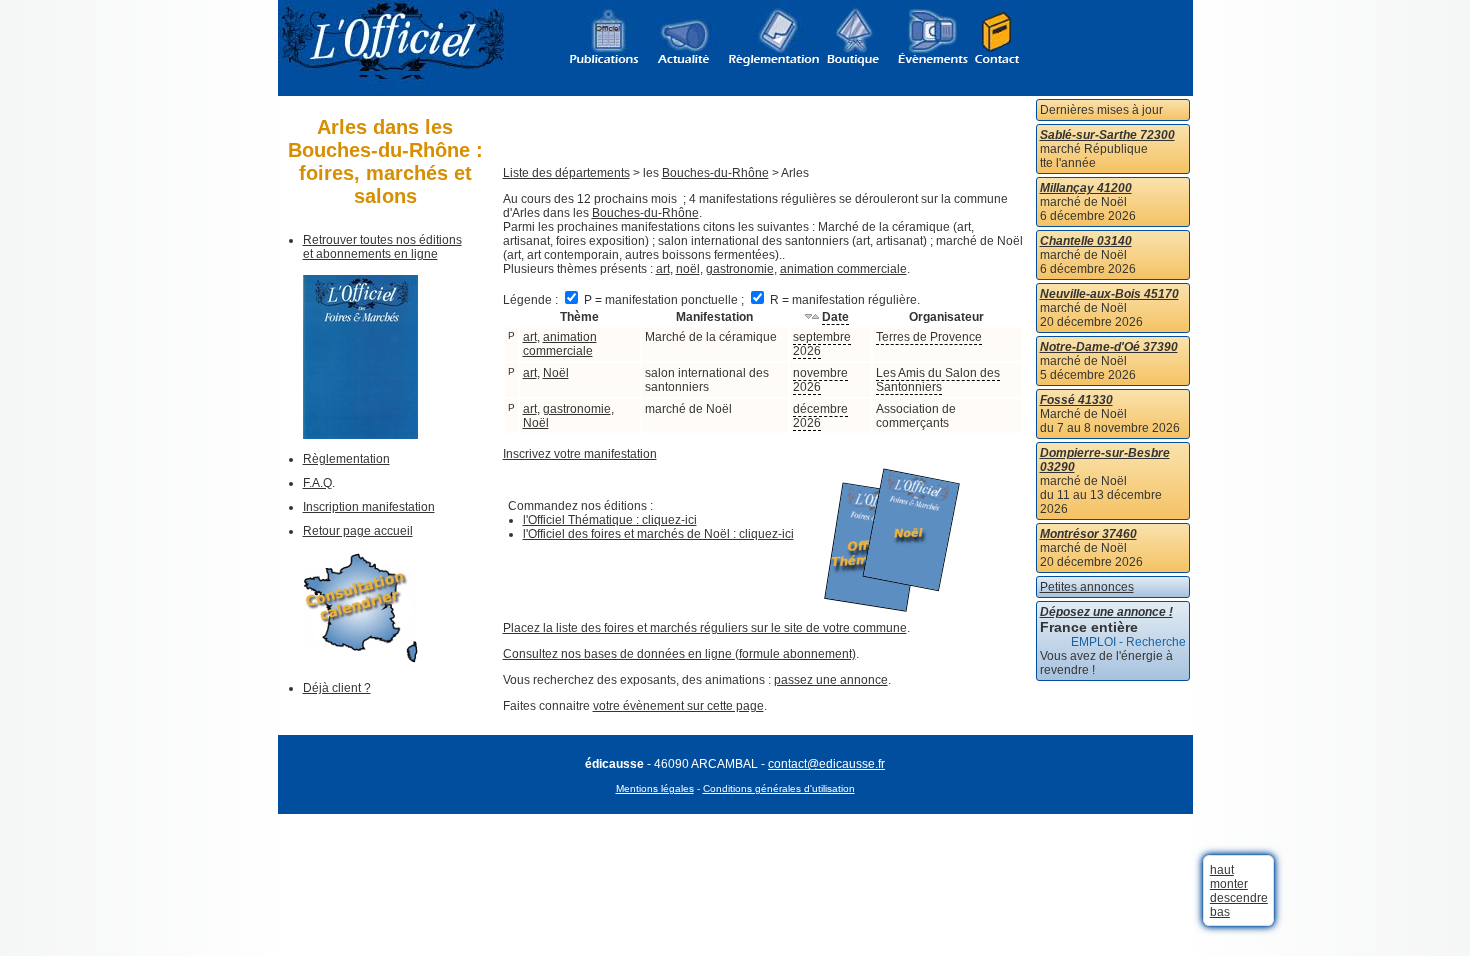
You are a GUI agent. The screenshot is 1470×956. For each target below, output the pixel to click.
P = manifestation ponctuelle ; (664, 300)
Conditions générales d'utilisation (779, 788)
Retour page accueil (358, 531)
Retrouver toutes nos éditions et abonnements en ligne (382, 247)
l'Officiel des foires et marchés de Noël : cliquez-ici (658, 534)
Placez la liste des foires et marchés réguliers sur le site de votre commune (705, 628)
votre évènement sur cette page (678, 706)
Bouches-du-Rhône (715, 173)
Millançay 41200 (1086, 188)
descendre (1239, 898)
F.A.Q (317, 483)
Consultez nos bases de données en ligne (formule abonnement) (679, 654)
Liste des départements (566, 173)
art (663, 269)
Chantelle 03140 (1086, 241)
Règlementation (346, 459)
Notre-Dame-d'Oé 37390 (1109, 347)
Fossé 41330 (1076, 400)
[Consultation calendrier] (360, 659)
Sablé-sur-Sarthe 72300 (1107, 135)
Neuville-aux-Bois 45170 (1109, 294)
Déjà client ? (337, 688)
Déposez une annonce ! (1106, 612)
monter (1229, 884)
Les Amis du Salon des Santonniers (938, 380)
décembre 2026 (820, 416)
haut (1222, 870)
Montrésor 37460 (1088, 534)
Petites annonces (1087, 587)
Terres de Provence (929, 337)
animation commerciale (843, 269)
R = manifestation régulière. (843, 300)
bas (1220, 912)
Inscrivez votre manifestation (580, 454)
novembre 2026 (820, 380)
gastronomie (740, 269)
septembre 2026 (822, 344)
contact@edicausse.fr (826, 764)
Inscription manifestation (369, 507)
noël (688, 269)
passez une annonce (831, 680)
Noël (556, 373)
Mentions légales (655, 788)
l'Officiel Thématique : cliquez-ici (610, 520)
